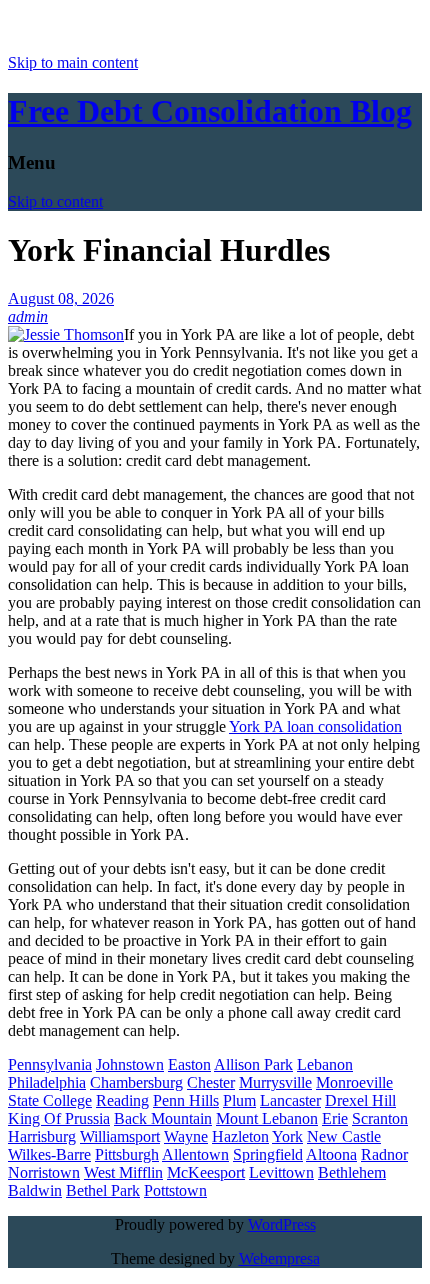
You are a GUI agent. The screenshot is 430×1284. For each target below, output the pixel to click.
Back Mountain (163, 1118)
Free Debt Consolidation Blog (210, 111)
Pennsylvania (50, 1064)
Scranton (380, 1118)
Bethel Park (103, 1190)
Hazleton (240, 1136)
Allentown (195, 1154)
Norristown (44, 1172)
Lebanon (325, 1064)
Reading (122, 1100)
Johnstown (130, 1064)
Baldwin (35, 1190)
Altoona (331, 1154)
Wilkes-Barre (49, 1154)
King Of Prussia (59, 1118)
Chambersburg (136, 1082)
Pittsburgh (127, 1154)
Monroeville (354, 1082)
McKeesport (206, 1172)
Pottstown (175, 1190)
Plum (239, 1100)
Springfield (268, 1154)
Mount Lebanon (267, 1118)
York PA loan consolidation (315, 726)
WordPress (282, 1224)
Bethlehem (352, 1172)
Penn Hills (186, 1100)
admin (28, 316)
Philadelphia (47, 1082)
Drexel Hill (360, 1100)
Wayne (186, 1136)
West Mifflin (123, 1172)
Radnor (384, 1154)
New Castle (344, 1136)
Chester (211, 1082)
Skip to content (55, 201)
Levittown (281, 1172)
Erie (335, 1118)
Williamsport (120, 1136)
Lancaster (290, 1100)
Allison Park (253, 1064)
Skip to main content (73, 62)
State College (50, 1100)
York (287, 1136)
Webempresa (279, 1258)
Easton (189, 1064)
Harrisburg (42, 1136)
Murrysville (275, 1082)
